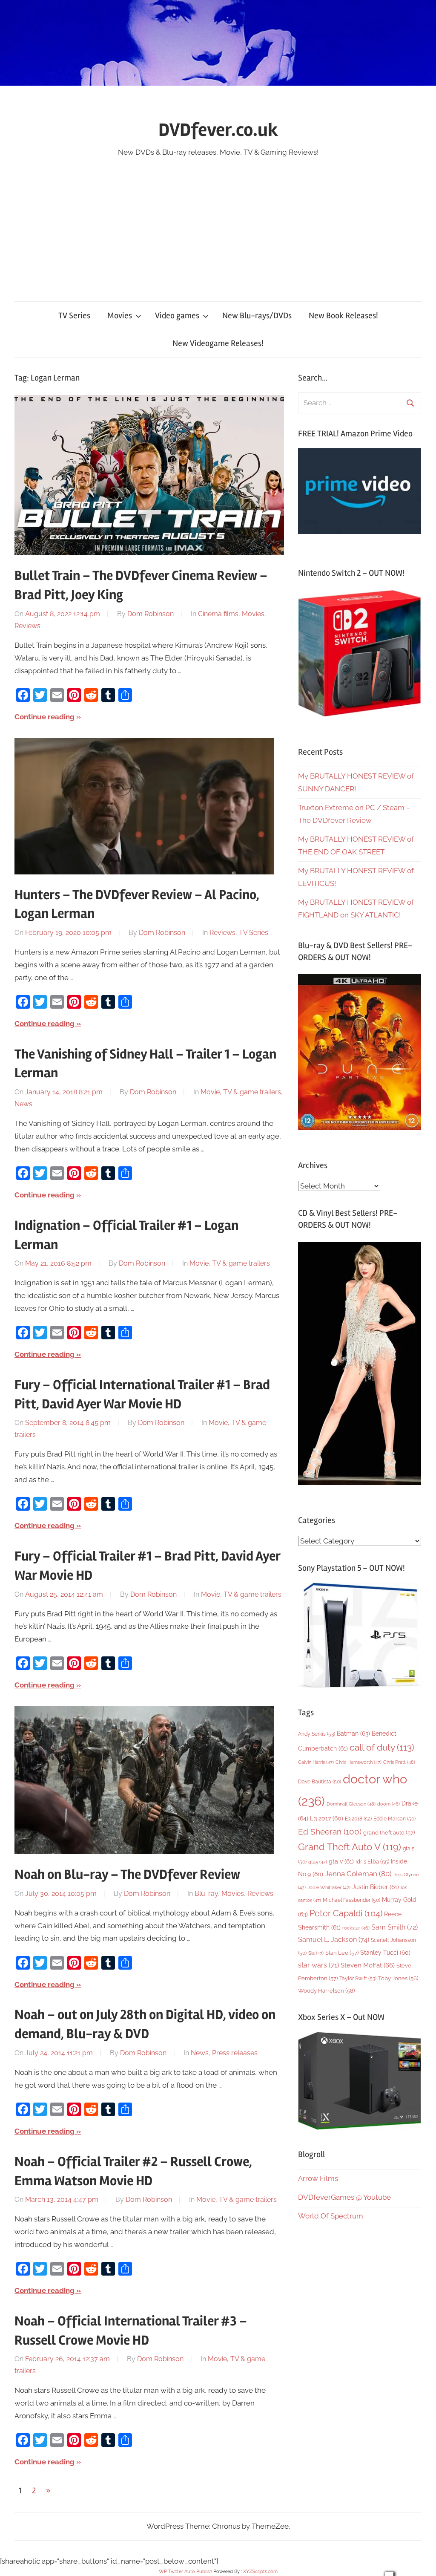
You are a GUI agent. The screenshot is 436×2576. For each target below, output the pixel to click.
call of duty (382, 1747)
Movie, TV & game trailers (241, 1092)
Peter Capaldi (346, 1913)
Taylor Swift (358, 1978)
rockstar (356, 1928)
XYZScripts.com (260, 2572)
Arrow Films (318, 2178)
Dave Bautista (320, 1782)
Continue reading (44, 717)
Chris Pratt (399, 1762)
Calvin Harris (316, 1762)
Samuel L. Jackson (334, 1940)
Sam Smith (394, 1927)
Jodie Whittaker (329, 1888)
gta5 (318, 1862)
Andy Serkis (317, 1734)
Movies (120, 316)
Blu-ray (206, 1894)
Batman (353, 1733)
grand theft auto (389, 1833)
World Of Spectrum (331, 2216)
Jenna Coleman (358, 1874)
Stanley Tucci (385, 1953)
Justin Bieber (376, 1887)
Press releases (235, 2053)
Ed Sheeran (330, 1832)
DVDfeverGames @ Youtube (344, 2197)
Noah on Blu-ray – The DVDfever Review (127, 1874)
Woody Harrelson (326, 1990)
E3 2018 (358, 1819)
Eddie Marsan (394, 1819)
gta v (341, 1861)
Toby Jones (398, 1978)
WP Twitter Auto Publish (185, 2572)
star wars (318, 1965)
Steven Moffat (368, 1965)
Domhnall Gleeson (351, 1804)
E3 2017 (327, 1818)
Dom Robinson (151, 614)
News (23, 1104)
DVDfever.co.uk (218, 130)
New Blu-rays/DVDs (257, 316)
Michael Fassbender (351, 1900)
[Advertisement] (218, 223)
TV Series (74, 316)
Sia (316, 1953)
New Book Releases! (343, 316)
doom (389, 1804)
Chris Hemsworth (359, 1762)
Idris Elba (372, 1862)
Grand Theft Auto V (350, 1847)
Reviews (27, 626)
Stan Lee (342, 1953)
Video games (177, 316)
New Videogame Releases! (218, 343)
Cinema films (218, 614)
